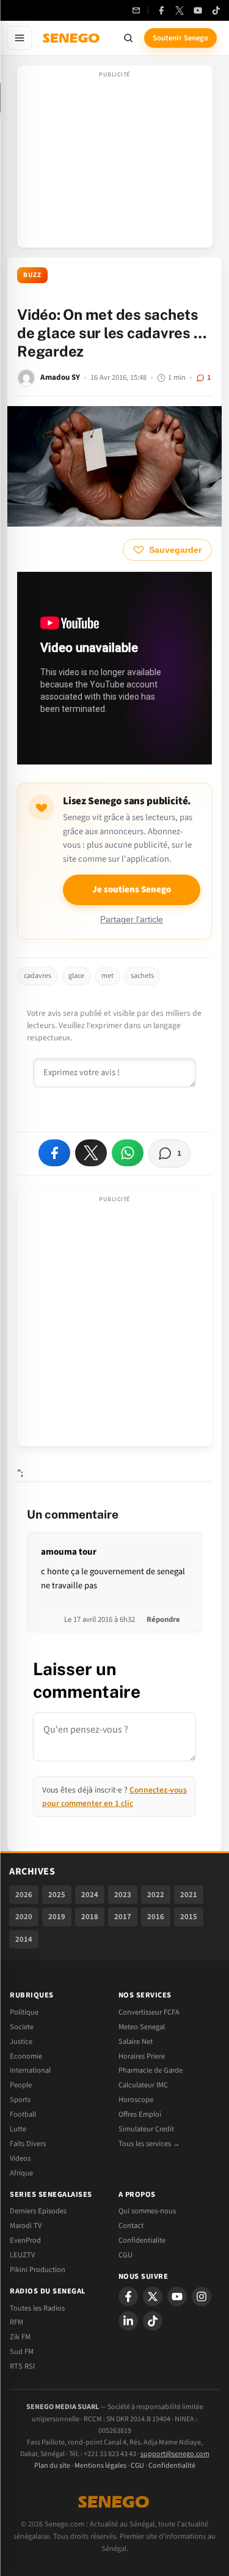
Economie (26, 2056)
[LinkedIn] (128, 2321)
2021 (189, 1895)
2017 (123, 1917)
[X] (153, 2297)
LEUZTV (22, 2255)
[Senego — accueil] (72, 38)
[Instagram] (202, 2297)
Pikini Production (38, 2270)
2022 (156, 1895)
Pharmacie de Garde (151, 2070)
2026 (24, 1895)
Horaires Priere (142, 2056)
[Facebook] (161, 10)
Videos (20, 2158)
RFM (16, 2322)
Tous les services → (149, 2144)
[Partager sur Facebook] (54, 1153)
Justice (21, 2041)
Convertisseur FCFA (149, 2012)
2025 (57, 1895)
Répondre (163, 1619)
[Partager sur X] (91, 1153)
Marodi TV (26, 2226)
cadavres (38, 976)
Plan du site (52, 2466)
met (107, 976)
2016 (156, 1917)
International (30, 2070)
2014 (24, 1939)
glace (76, 976)
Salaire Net (136, 2041)
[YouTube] (198, 10)
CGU (125, 2255)
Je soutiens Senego (132, 890)
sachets (142, 976)
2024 (90, 1895)
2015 (189, 1917)
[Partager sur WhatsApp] (128, 1153)
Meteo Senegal (142, 2027)
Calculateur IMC (143, 2085)
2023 (123, 1895)
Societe (22, 2027)
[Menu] (20, 38)
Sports (20, 2100)
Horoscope (136, 2100)
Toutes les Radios (37, 2308)
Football (23, 2114)
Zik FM (20, 2337)
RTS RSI (22, 2366)
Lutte (18, 2129)
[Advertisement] (115, 160)
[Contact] (136, 10)
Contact (131, 2226)
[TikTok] (216, 10)
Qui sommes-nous (147, 2211)
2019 (57, 1917)
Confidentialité (172, 2466)
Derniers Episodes (38, 2211)
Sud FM (22, 2352)
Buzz (32, 275)
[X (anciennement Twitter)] (180, 10)
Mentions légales (100, 2466)
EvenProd (25, 2240)
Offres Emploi (140, 2114)
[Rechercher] (128, 38)
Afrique (21, 2173)
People (21, 2085)
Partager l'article (132, 920)
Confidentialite (142, 2240)
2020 (24, 1917)
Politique (24, 2012)
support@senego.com (175, 2454)
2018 (90, 1917)
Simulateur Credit (146, 2129)
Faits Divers (28, 2144)
